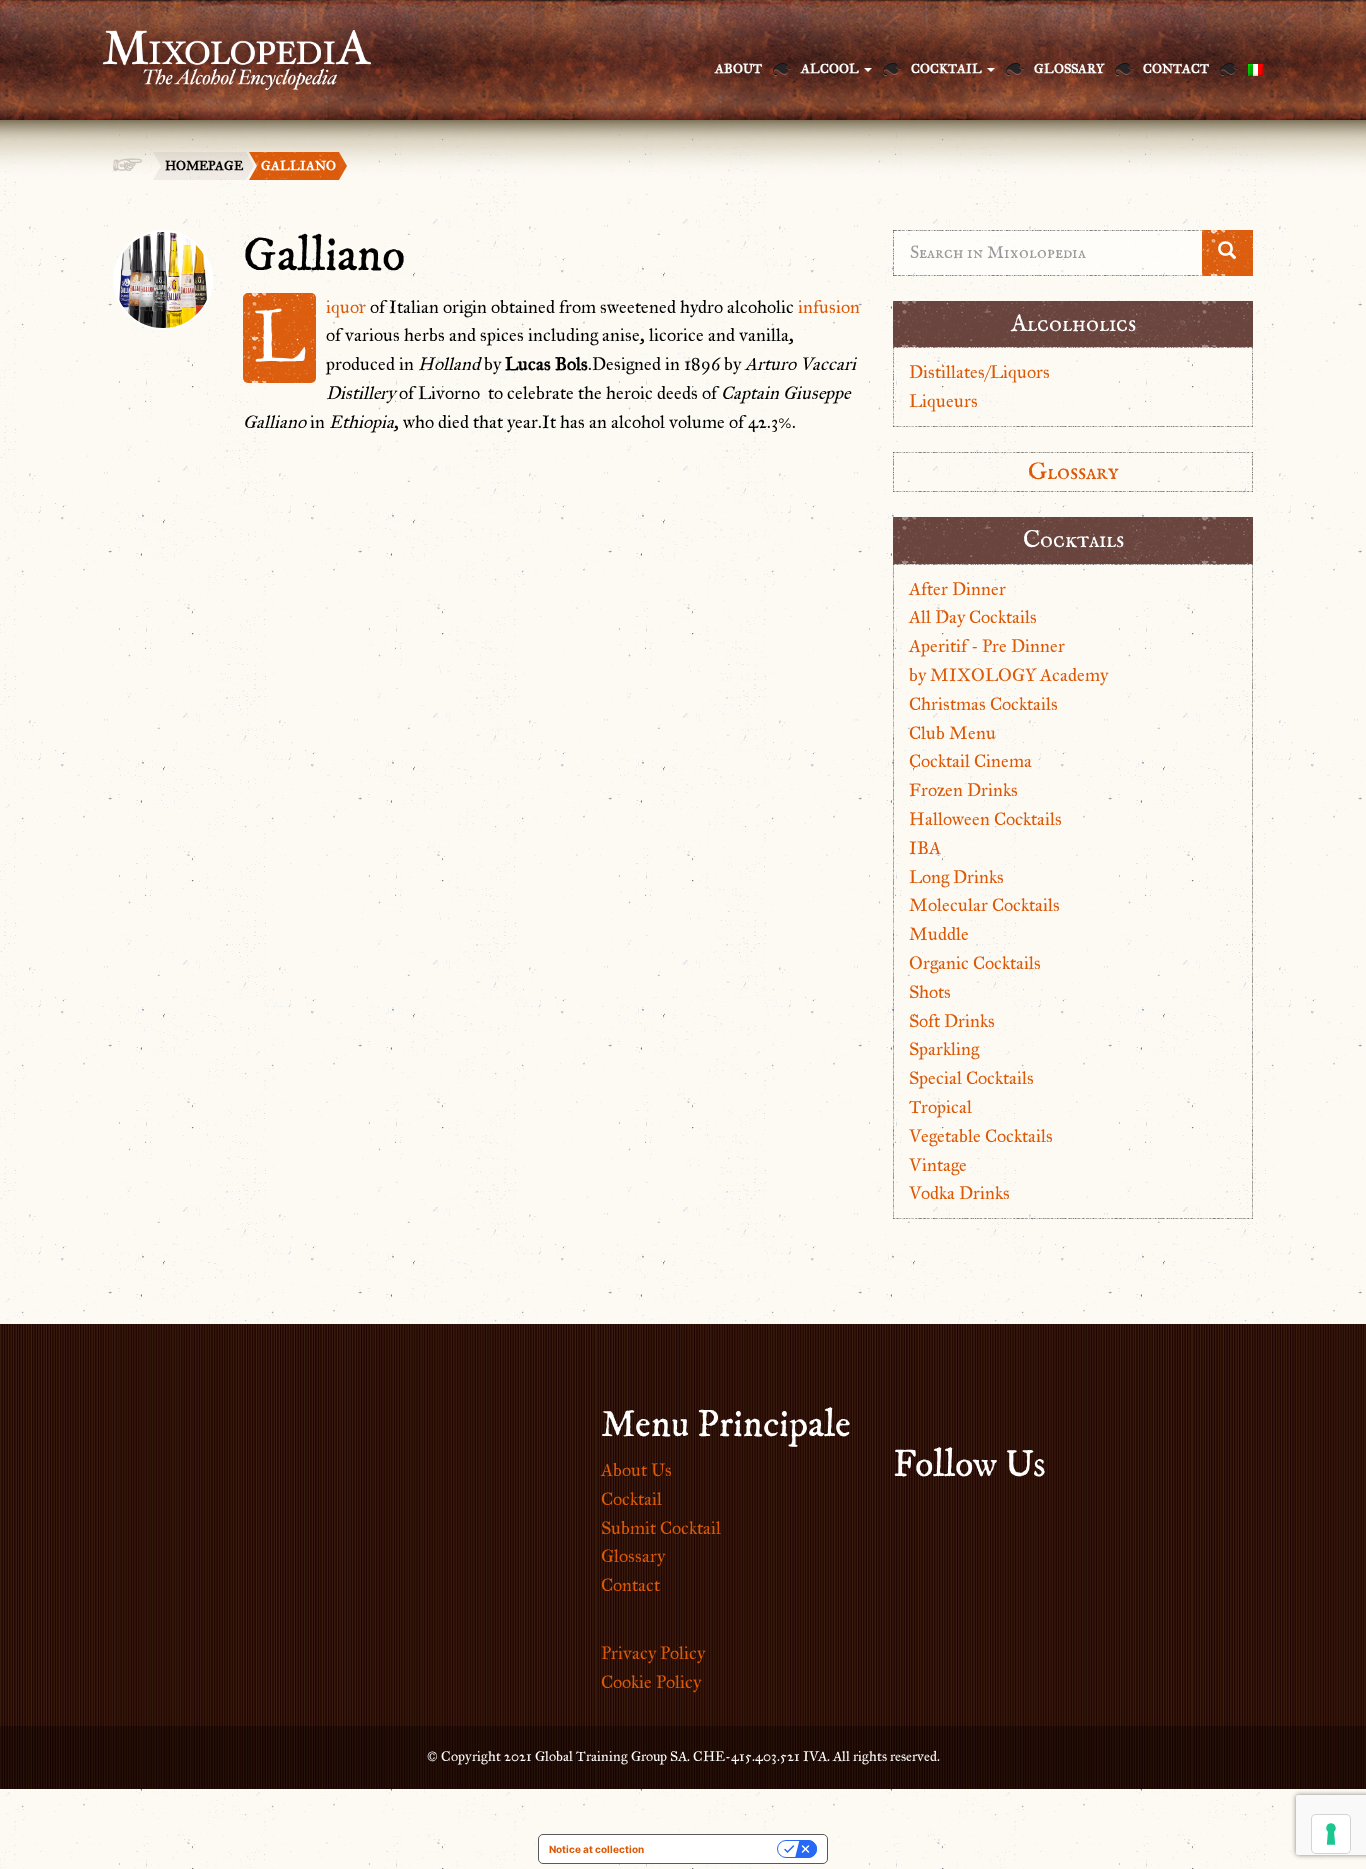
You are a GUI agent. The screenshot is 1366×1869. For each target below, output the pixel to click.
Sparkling (944, 1049)
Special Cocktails (971, 1078)
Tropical (940, 1107)
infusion (829, 307)
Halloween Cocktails (985, 819)
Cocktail (948, 69)
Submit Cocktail (661, 1528)
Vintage (938, 1165)
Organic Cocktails (975, 963)
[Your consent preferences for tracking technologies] (1331, 1834)
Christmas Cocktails (983, 704)
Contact (1176, 69)
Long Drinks (956, 877)
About (738, 69)
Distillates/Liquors (979, 372)
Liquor (346, 307)
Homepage (204, 166)
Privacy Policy (653, 1653)
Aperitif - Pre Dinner (987, 646)
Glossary (1069, 69)
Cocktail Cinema (970, 761)
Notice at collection (596, 1849)
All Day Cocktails (973, 617)
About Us (636, 1470)
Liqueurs (943, 401)
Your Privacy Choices (717, 1849)
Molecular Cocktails (984, 905)
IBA (925, 848)
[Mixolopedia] (227, 48)
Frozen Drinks (963, 790)
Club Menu (952, 733)
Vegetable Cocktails (981, 1136)
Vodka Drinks (959, 1193)
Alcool (831, 69)
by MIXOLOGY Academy (1008, 675)
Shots (930, 992)
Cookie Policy (651, 1682)
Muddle (939, 934)
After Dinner (957, 589)
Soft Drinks (952, 1021)
